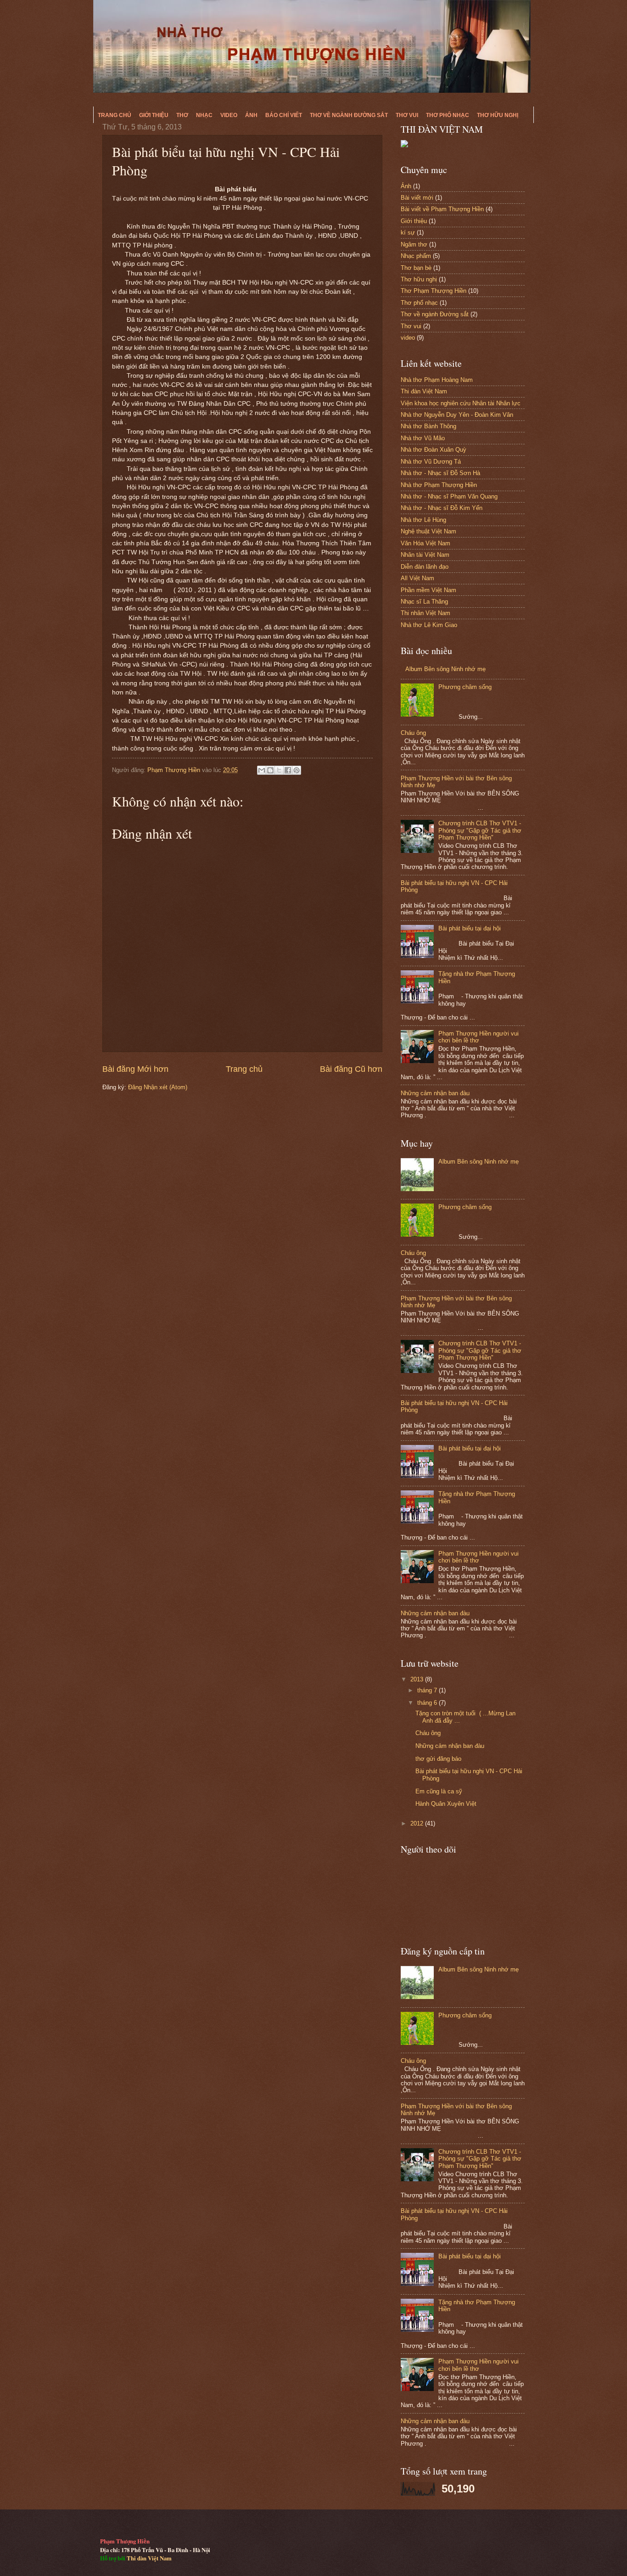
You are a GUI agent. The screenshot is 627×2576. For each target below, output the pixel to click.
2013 (418, 1679)
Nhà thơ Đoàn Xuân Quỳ (434, 450)
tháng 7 (428, 1690)
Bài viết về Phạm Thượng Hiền (442, 209)
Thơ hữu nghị (498, 115)
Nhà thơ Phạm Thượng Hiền (439, 485)
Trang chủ (115, 115)
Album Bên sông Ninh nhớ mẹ (445, 669)
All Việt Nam (417, 578)
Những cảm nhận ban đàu (435, 1093)
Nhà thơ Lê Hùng (423, 520)
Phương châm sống (465, 687)
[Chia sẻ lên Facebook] (288, 770)
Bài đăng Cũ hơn (351, 1069)
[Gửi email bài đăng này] (262, 770)
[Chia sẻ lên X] (279, 770)
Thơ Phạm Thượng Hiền (434, 291)
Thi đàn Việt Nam (424, 391)
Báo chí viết (284, 115)
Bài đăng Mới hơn (135, 1069)
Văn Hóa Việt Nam (425, 543)
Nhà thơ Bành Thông (428, 426)
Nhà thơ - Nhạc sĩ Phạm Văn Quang (449, 496)
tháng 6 (428, 1703)
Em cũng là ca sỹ (439, 1791)
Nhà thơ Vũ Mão (423, 438)
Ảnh (251, 115)
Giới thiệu (154, 115)
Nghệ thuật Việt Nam (428, 531)
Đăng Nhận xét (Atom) (158, 1087)
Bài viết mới (417, 198)
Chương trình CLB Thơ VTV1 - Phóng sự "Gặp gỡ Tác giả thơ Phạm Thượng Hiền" (480, 830)
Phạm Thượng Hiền (175, 770)
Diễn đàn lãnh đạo (425, 567)
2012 (418, 1823)
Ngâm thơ (414, 244)
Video (229, 115)
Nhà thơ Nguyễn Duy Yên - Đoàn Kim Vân (457, 415)
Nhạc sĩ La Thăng (424, 602)
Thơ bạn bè (416, 268)
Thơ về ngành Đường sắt (349, 115)
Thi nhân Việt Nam (425, 613)
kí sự (408, 232)
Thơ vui (407, 115)
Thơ (182, 115)
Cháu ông (413, 733)
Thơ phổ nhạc (448, 115)
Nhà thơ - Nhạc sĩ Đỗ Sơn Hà (440, 473)
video (408, 338)
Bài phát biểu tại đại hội (470, 928)
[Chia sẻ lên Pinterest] (297, 770)
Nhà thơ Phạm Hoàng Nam (437, 380)
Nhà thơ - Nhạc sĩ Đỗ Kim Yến (442, 508)
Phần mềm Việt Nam (428, 590)
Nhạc (204, 115)
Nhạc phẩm (416, 256)
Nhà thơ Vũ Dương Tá (431, 462)
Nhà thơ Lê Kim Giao (429, 625)
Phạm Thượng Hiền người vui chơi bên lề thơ (479, 1037)
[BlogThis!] (270, 770)
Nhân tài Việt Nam (425, 555)
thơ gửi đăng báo (438, 1759)
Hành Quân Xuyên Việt (446, 1804)
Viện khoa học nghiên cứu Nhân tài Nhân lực (461, 403)
